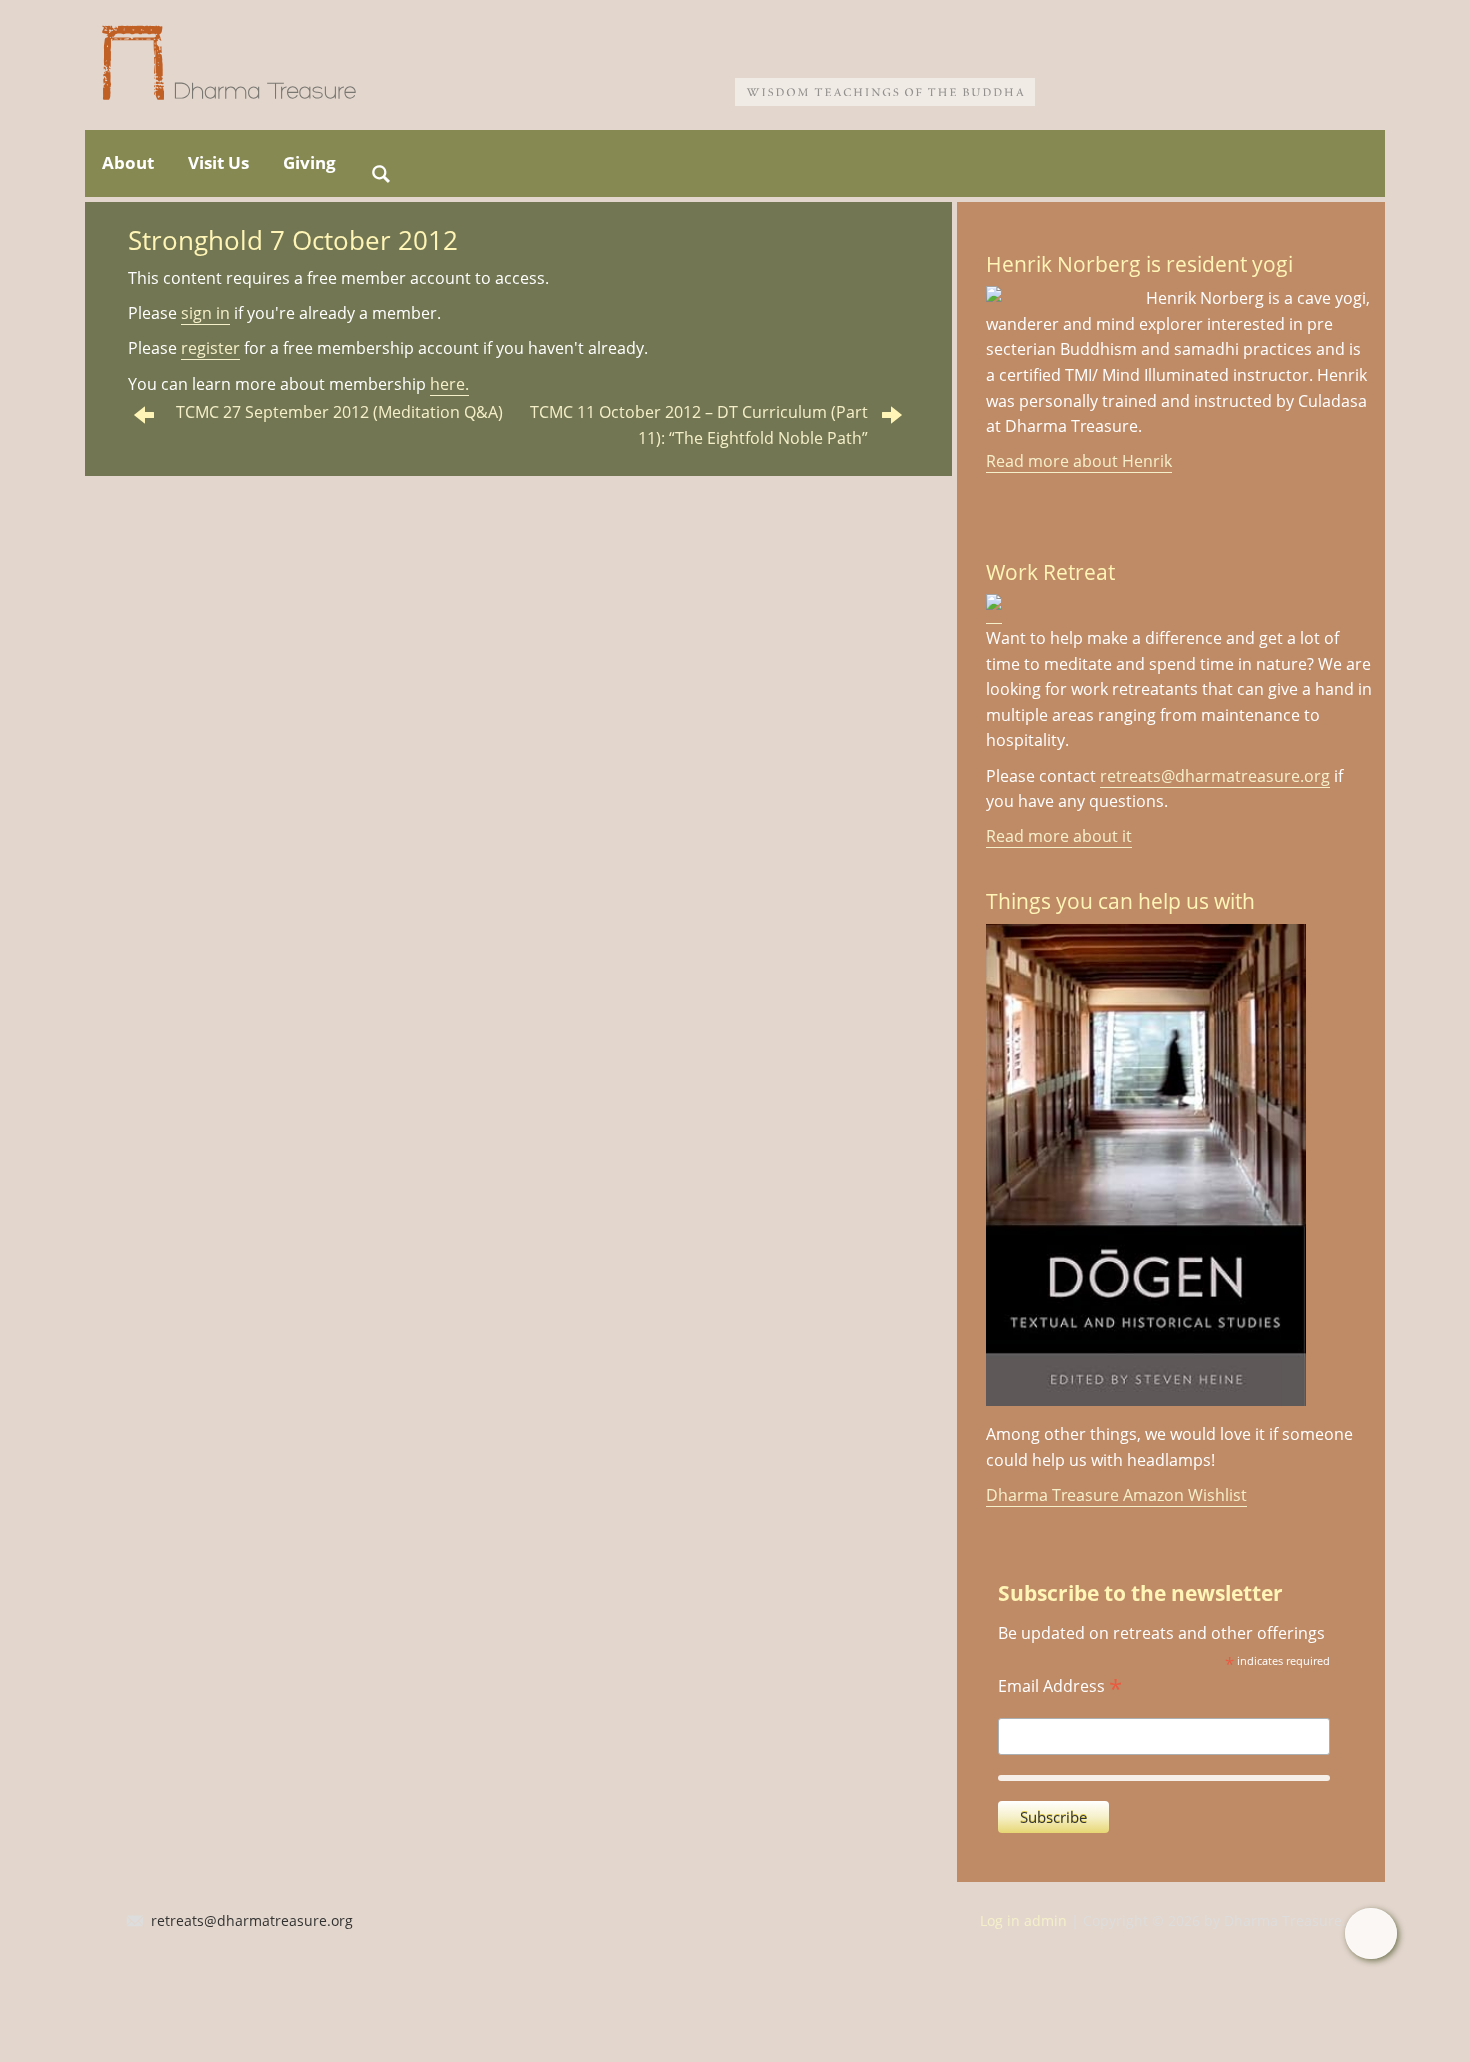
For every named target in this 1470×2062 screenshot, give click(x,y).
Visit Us (218, 162)
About (128, 162)
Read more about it (1059, 836)
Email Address (1060, 1684)
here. (449, 384)
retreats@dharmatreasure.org (1215, 776)
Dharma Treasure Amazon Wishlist (1116, 1495)
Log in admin (1023, 1920)
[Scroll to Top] (1370, 1933)
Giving (309, 162)
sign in (205, 313)
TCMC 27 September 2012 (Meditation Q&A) (339, 412)
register (210, 348)
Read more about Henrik (1079, 461)
